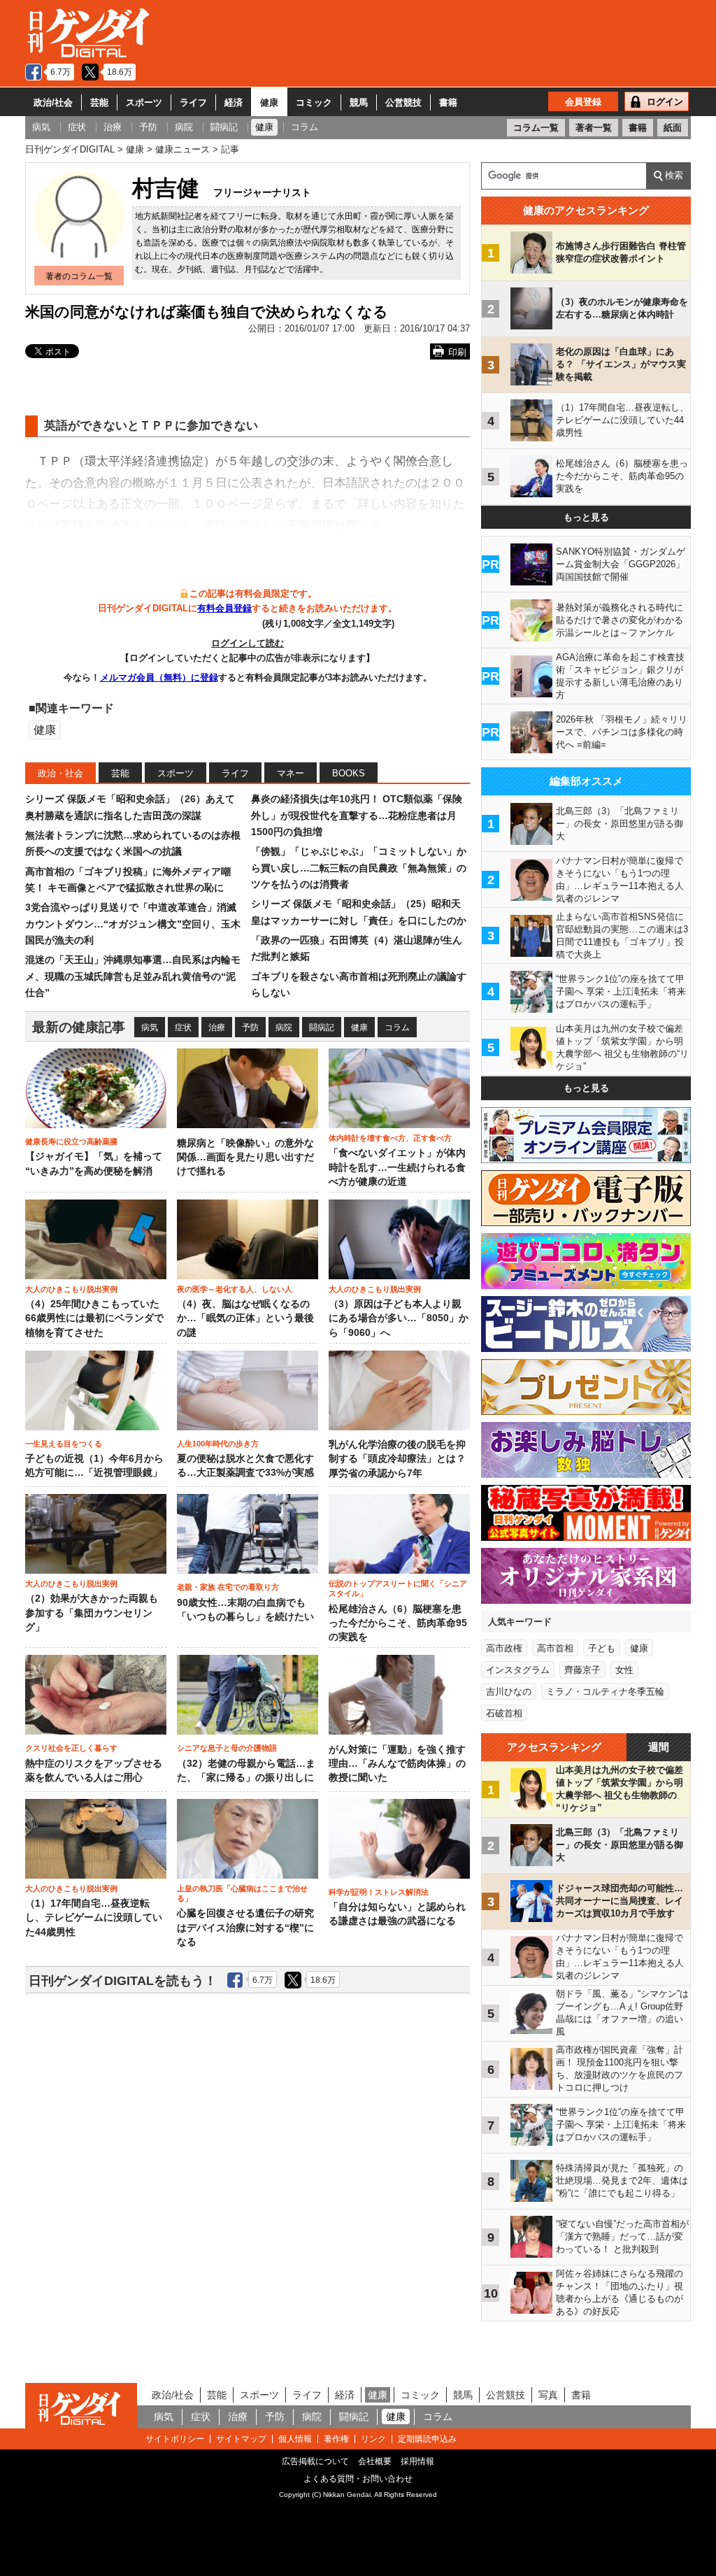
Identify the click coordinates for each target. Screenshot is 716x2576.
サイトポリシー (175, 2439)
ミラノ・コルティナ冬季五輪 (605, 1692)
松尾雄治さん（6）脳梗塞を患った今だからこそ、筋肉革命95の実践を (398, 1623)
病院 (284, 1027)
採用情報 (417, 2461)
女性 (624, 1670)
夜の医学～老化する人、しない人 (235, 1289)
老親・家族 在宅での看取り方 (228, 1587)
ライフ (193, 102)
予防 (250, 1027)
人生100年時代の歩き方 (218, 1444)
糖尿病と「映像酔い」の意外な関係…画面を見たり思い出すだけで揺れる (245, 1158)
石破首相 (504, 1713)
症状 (183, 1027)
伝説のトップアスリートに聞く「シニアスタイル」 (398, 1588)
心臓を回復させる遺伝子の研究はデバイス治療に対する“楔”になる (245, 1928)
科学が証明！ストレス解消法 (379, 1892)
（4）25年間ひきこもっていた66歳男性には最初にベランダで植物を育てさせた (94, 1318)
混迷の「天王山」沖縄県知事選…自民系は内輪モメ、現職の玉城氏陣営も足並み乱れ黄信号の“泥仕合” (133, 976)
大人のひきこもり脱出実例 (71, 1289)
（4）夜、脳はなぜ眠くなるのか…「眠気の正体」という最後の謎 (245, 1318)
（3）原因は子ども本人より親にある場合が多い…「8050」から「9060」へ (399, 1318)
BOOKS (349, 773)
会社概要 (375, 2461)
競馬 (359, 102)
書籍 (448, 102)
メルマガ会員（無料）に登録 (159, 677)
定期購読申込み (427, 2439)
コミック (314, 102)
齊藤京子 (582, 1670)
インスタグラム (518, 1670)
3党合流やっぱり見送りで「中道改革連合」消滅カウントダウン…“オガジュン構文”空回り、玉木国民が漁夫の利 (133, 924)
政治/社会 (53, 102)
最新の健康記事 (79, 1027)
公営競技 (403, 102)
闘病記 (322, 1027)
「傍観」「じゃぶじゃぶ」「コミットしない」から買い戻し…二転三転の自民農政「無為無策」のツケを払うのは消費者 (359, 868)
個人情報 (295, 2439)
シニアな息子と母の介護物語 (227, 1748)
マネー (291, 773)
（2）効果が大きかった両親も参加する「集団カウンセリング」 (92, 1613)
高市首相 (555, 1648)
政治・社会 (60, 773)
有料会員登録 (224, 608)
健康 (269, 102)
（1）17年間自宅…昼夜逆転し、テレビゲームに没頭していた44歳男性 (94, 1918)
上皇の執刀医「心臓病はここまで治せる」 (242, 1893)
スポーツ (144, 102)
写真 (548, 2395)
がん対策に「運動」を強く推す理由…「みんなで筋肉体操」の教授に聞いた (397, 1764)
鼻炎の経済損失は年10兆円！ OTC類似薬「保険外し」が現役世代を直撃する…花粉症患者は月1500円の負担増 (357, 815)
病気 (150, 1027)
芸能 (99, 102)
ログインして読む (248, 643)
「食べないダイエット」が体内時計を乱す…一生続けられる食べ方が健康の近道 (397, 1167)
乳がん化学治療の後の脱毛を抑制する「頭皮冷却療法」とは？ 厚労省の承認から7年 (397, 1459)
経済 (234, 102)
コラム (397, 1027)
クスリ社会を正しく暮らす (71, 1748)
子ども (602, 1648)
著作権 (336, 2439)
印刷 (457, 352)
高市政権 (504, 1648)
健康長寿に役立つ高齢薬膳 (71, 1141)
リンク (373, 2439)
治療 (217, 1027)
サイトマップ (241, 2439)
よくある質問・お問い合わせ (358, 2479)
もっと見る (586, 517)
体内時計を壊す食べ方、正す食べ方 (390, 1138)
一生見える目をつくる (64, 1444)
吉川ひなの (509, 1692)
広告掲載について (315, 2461)
